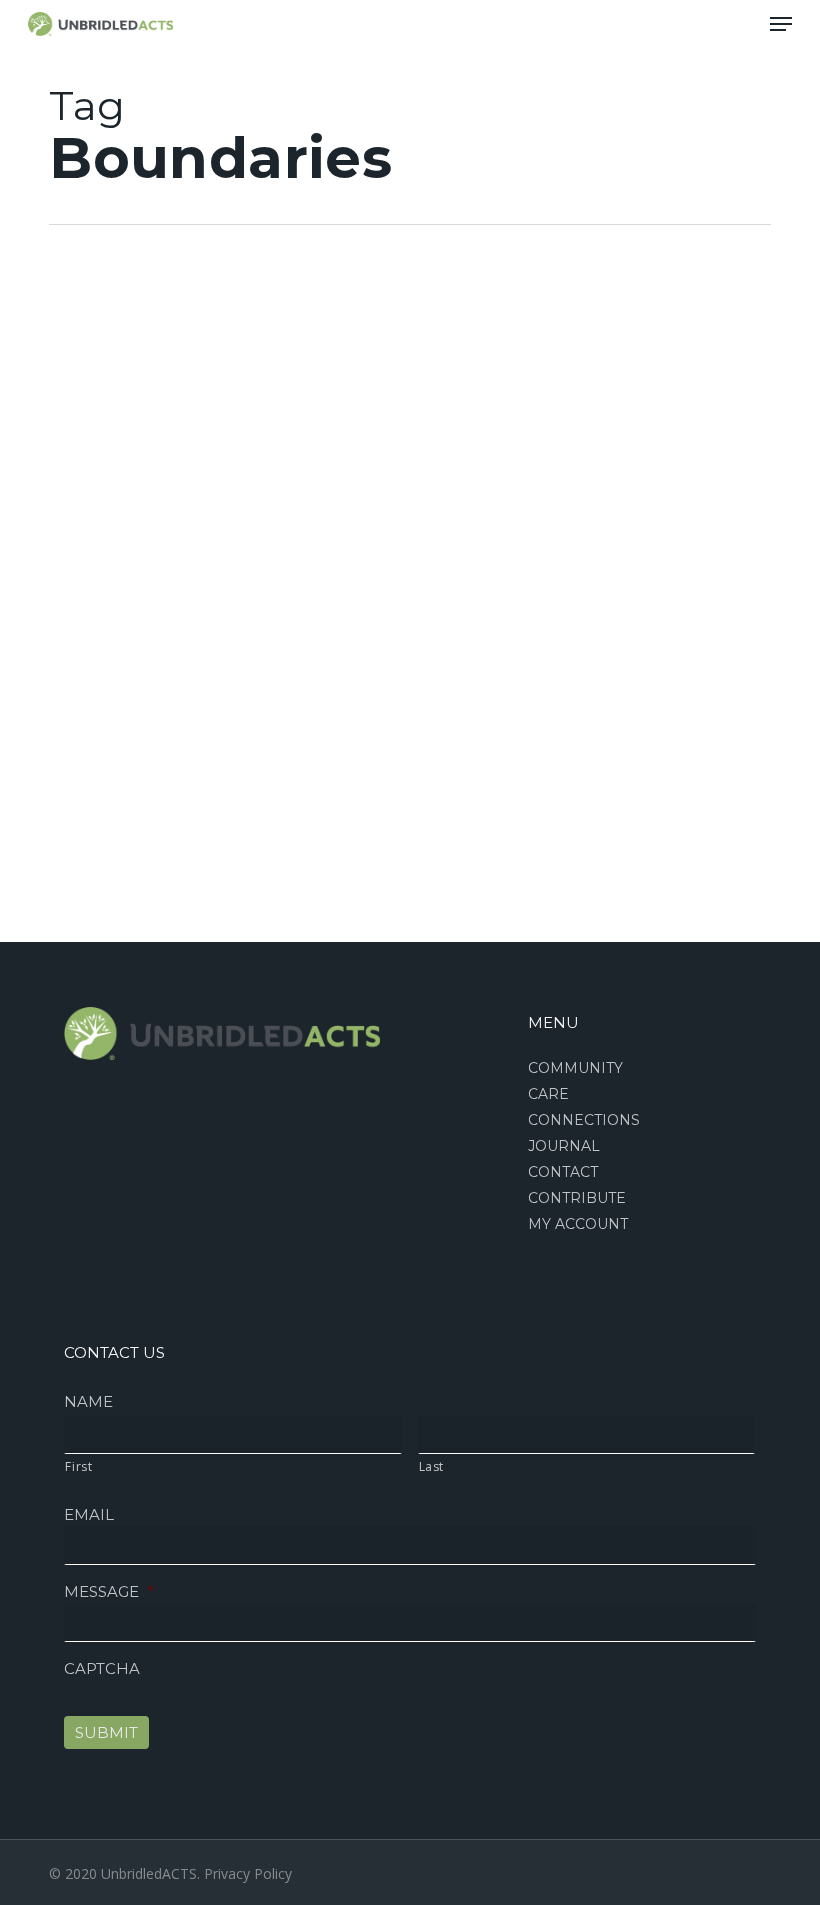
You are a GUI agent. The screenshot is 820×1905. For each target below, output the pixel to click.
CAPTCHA (102, 1668)
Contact (563, 1172)
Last (432, 1466)
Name (88, 1401)
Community (575, 1068)
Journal (564, 1146)
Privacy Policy (248, 1873)
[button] (781, 24)
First (78, 1466)
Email (89, 1514)
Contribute (577, 1198)
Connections (584, 1120)
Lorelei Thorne (81, 958)
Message (109, 1591)
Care (52, 376)
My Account (578, 1224)
